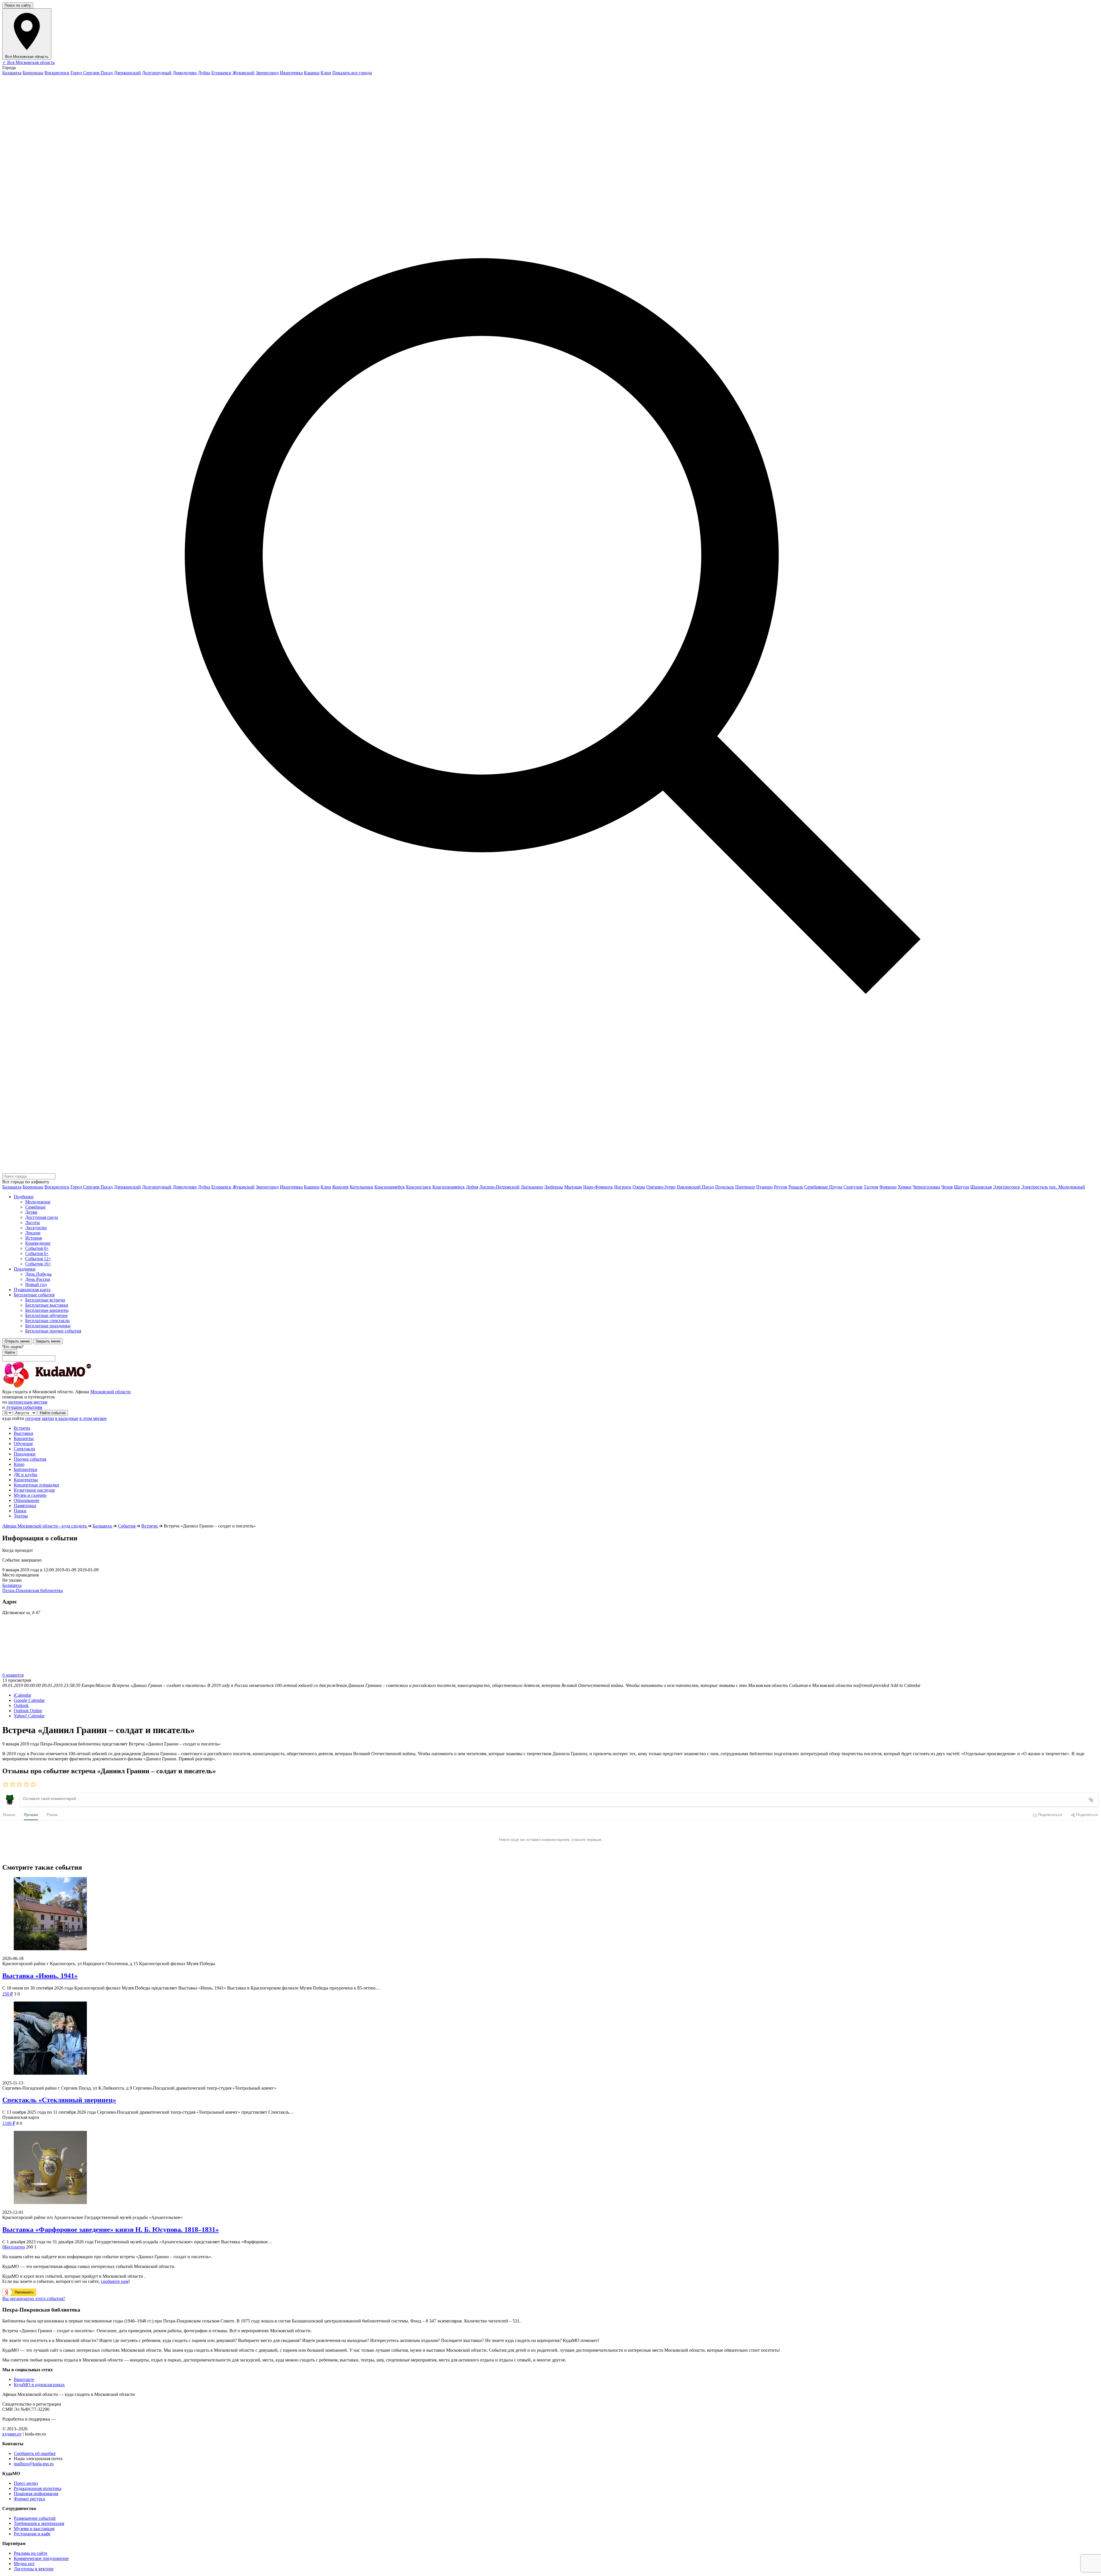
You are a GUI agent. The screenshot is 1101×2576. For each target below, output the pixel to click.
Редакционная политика (38, 2488)
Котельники (362, 1187)
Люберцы (554, 1187)
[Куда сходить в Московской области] (65, 1387)
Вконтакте (24, 2379)
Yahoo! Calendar (29, 1716)
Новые (9, 1814)
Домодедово (185, 73)
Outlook (21, 1705)
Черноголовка (926, 1187)
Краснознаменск (449, 1187)
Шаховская (981, 1187)
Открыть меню (17, 1341)
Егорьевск (221, 73)
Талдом (871, 1187)
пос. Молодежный (1067, 1187)
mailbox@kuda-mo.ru (34, 2464)
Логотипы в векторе (34, 2569)
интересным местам (28, 1402)
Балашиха (12, 73)
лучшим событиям (24, 1407)
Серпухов (853, 1187)
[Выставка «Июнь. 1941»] (550, 1914)
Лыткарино (532, 1187)
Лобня (472, 1187)
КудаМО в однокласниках (39, 2385)
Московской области (111, 1392)
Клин (326, 73)
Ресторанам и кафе (32, 2534)
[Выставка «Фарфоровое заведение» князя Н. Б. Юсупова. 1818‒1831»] (550, 2168)
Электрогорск (1007, 1187)
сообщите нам (115, 2281)
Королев (340, 1187)
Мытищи (573, 1187)
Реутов (781, 1187)
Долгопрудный (157, 73)
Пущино (764, 1187)
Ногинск (623, 1187)
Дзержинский (127, 73)
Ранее (52, 1814)
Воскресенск (57, 73)
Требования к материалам (39, 2523)
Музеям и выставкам (34, 2529)
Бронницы (33, 73)
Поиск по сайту (18, 5)
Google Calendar (29, 1700)
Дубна (204, 73)
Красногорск (419, 1187)
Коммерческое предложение (41, 2558)
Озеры (639, 1187)
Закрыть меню (48, 1341)
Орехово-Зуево (661, 1187)
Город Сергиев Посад (92, 73)
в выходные (67, 1418)
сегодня (33, 1418)
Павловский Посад (695, 1187)
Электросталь (1035, 1187)
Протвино (745, 1187)
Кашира (312, 73)
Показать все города (352, 73)
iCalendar (23, 1695)
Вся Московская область (29, 62)
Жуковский (244, 73)
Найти (10, 1352)
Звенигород (267, 73)
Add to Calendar (905, 1685)
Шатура (962, 1187)
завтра (48, 1418)
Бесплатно (14, 2247)
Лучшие (31, 1814)
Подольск (725, 1187)
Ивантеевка (291, 73)
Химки (905, 1187)
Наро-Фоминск (598, 1187)
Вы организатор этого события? (34, 2299)
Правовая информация (36, 2494)
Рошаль (796, 1187)
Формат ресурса (29, 2499)
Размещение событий (35, 2518)
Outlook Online (28, 1711)
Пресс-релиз (26, 2483)
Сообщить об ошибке (35, 2453)
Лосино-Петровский (499, 1187)
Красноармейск (390, 1187)
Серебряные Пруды (823, 1187)
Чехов (947, 1187)
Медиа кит (24, 2564)
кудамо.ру (12, 2434)
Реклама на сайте (31, 2553)
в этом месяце (93, 1418)
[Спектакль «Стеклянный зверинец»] (550, 2039)
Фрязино (888, 1187)
